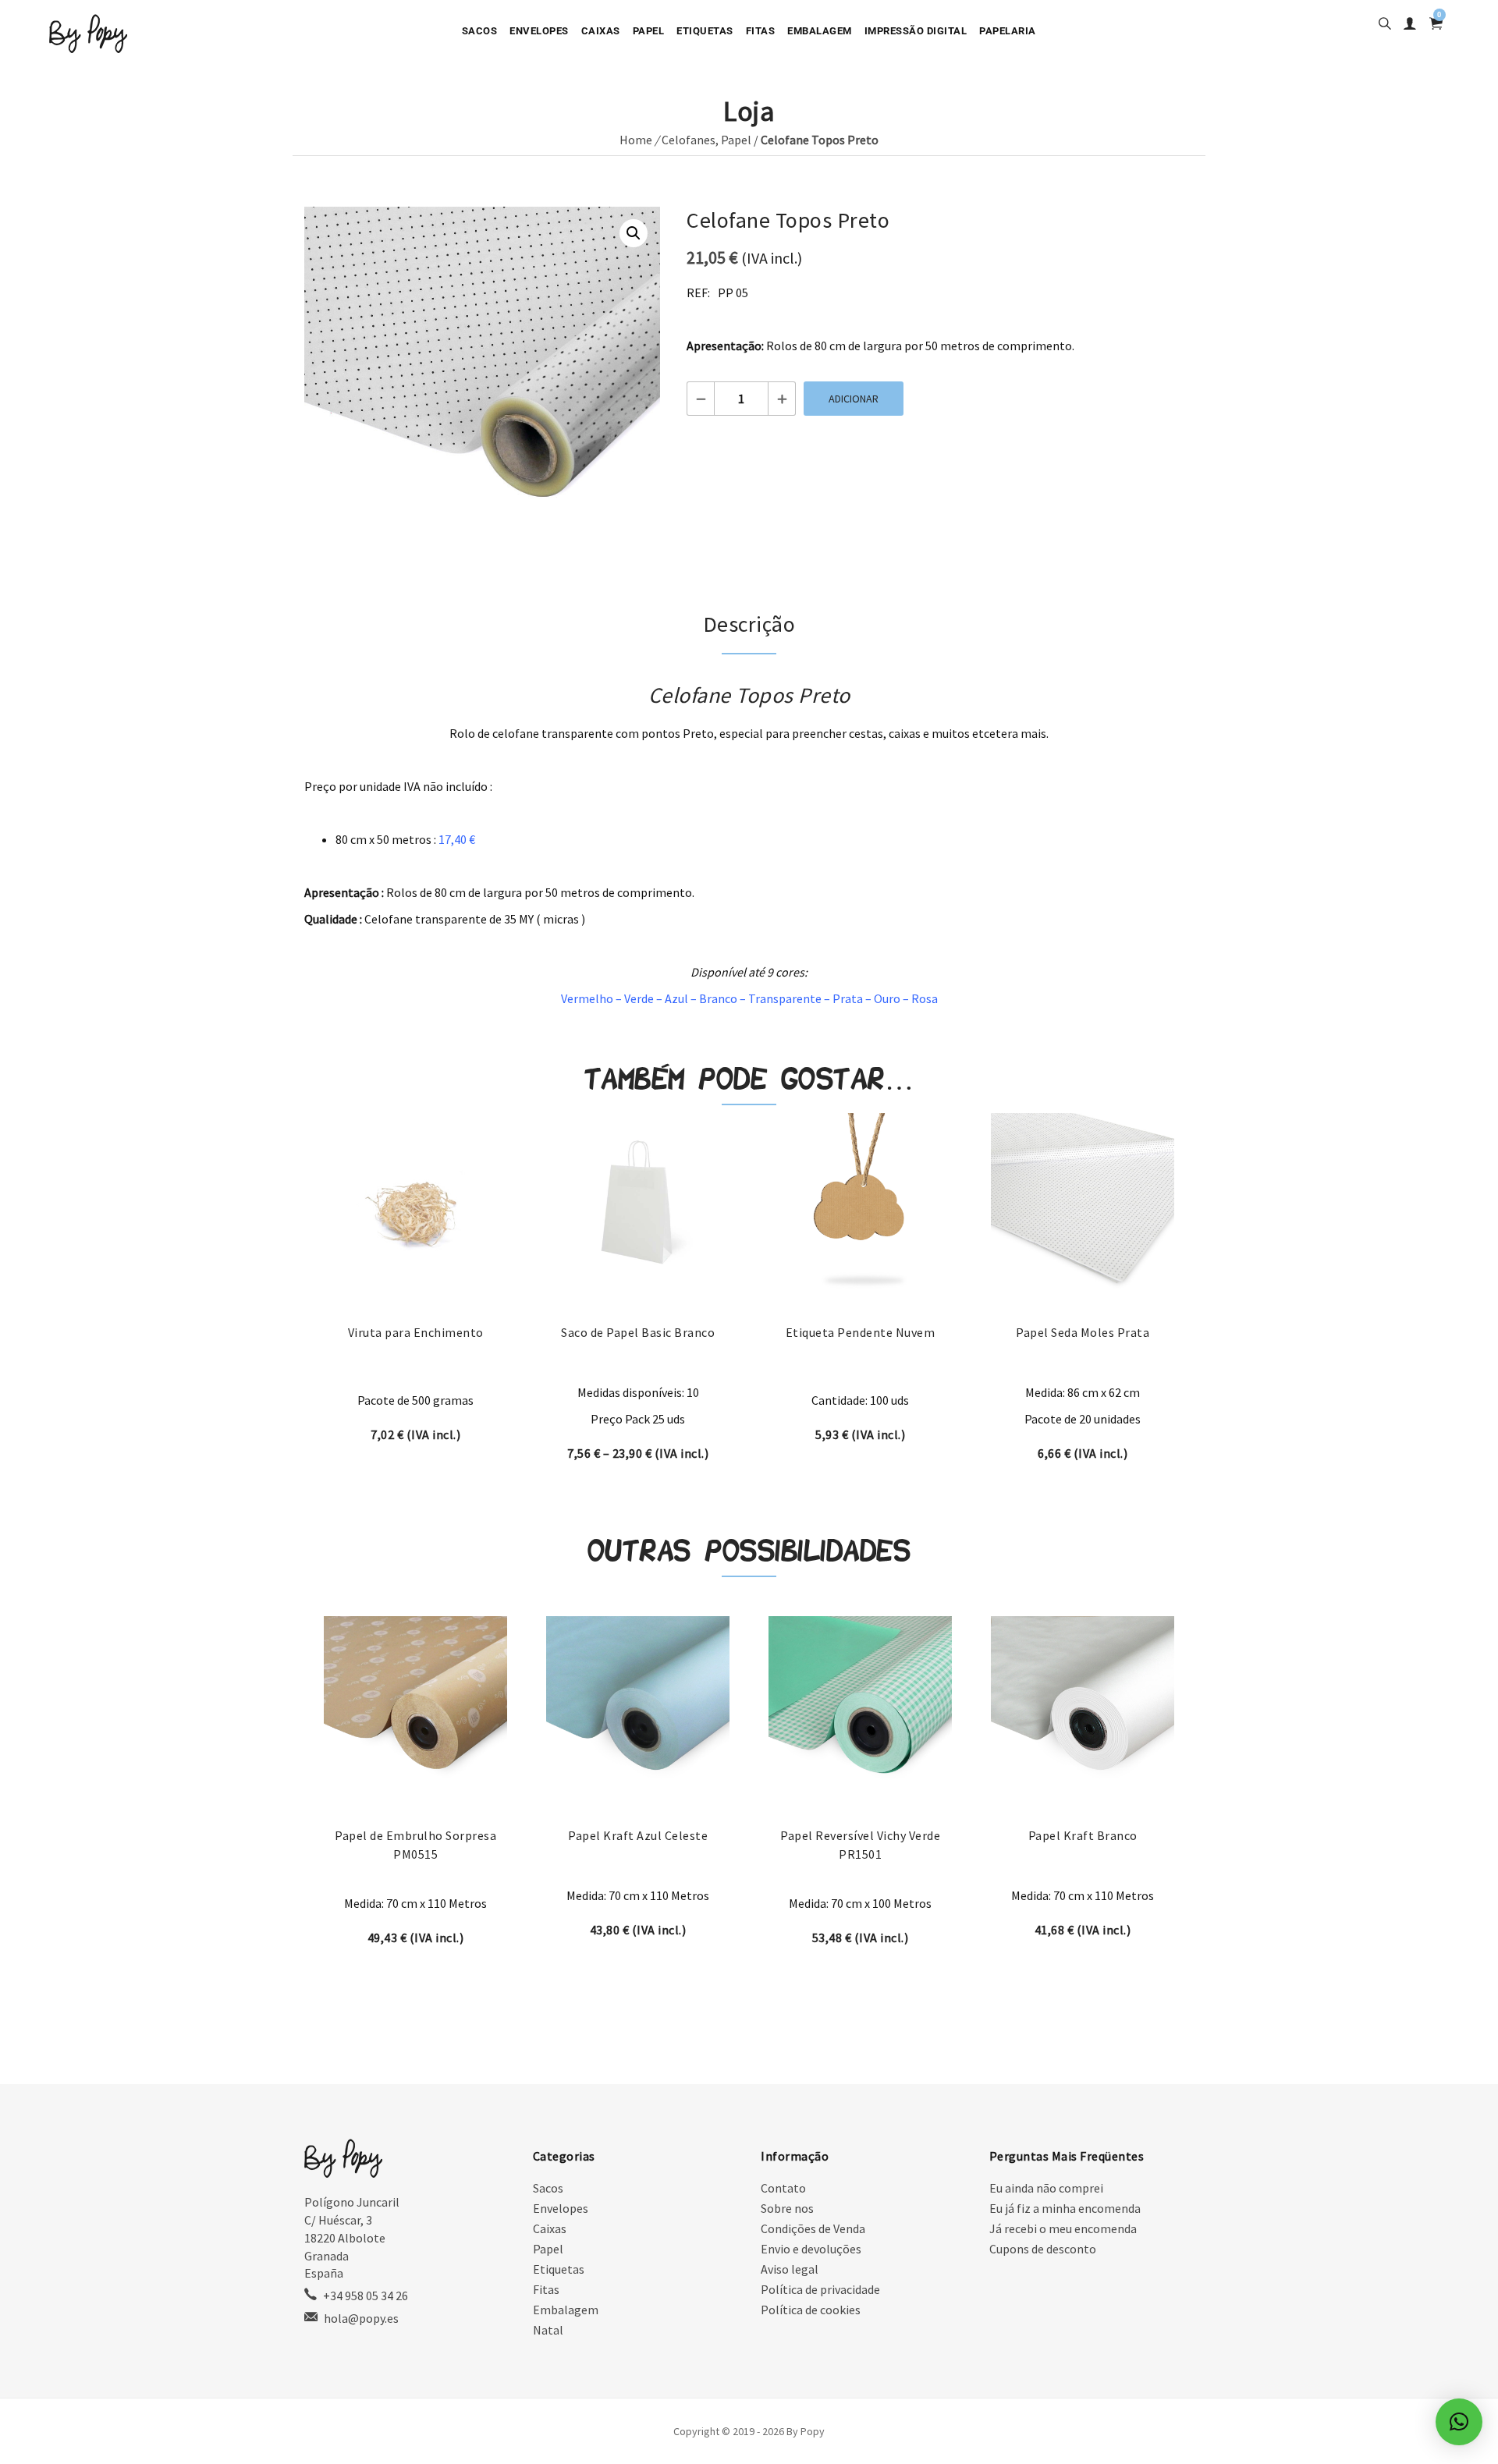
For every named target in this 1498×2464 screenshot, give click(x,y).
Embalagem (820, 31)
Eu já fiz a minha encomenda (1065, 2208)
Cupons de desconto (1043, 2249)
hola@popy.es (361, 2318)
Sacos (480, 31)
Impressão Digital (916, 31)
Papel (649, 31)
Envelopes (539, 31)
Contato (783, 2188)
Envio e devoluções (811, 2249)
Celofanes (689, 140)
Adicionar (854, 399)
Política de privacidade (820, 2289)
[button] (634, 233)
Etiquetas (705, 31)
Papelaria (1008, 31)
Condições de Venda (813, 2228)
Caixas (601, 31)
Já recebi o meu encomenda (1063, 2228)
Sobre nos (787, 2208)
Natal (548, 2330)
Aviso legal (790, 2269)
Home (636, 140)
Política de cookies (811, 2310)
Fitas (761, 31)
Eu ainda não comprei (1046, 2188)
